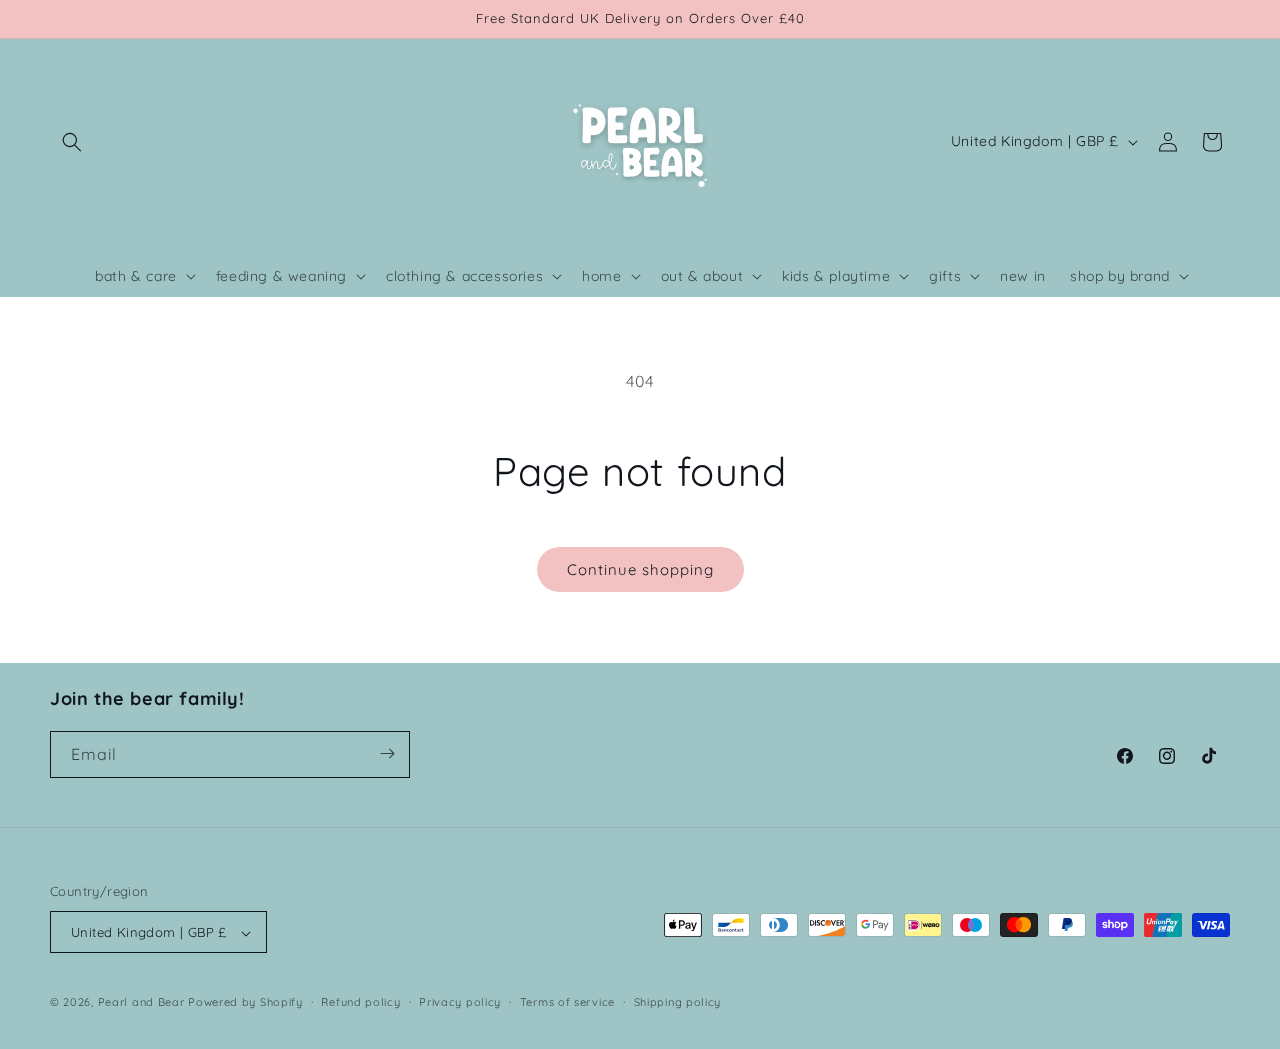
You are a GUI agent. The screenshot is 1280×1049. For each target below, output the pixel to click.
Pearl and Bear (141, 1003)
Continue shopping (640, 569)
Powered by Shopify (245, 1003)
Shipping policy (678, 1002)
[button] (72, 142)
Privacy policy (460, 1002)
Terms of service (567, 1002)
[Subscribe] (387, 753)
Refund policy (360, 1002)
